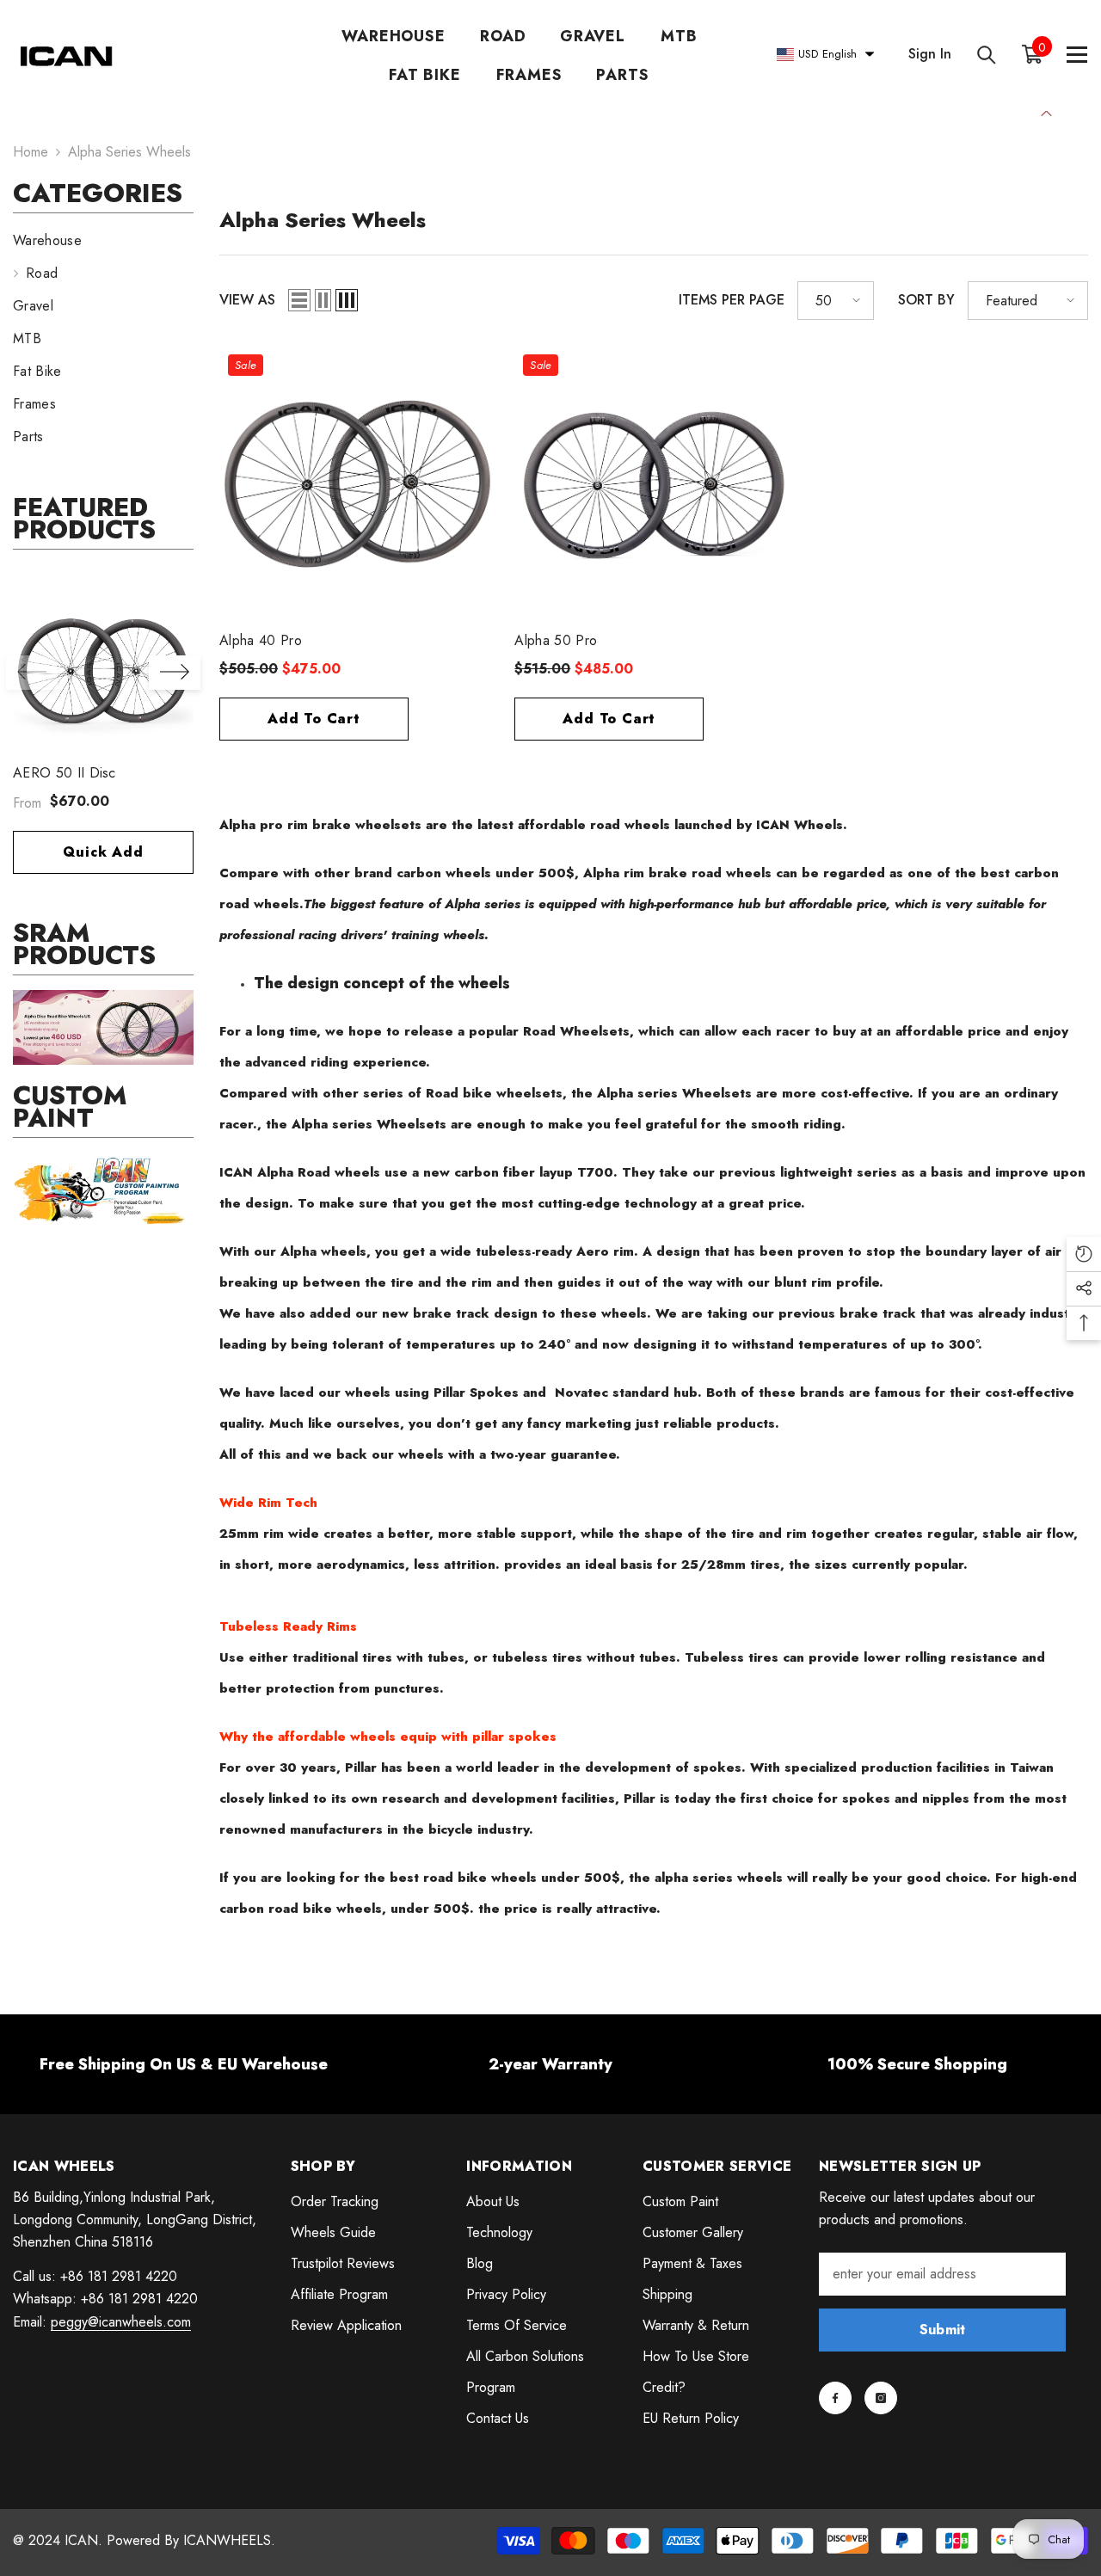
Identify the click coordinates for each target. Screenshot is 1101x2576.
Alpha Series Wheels (129, 152)
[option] (103, 733)
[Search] (987, 55)
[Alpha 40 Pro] (358, 485)
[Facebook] (835, 2398)
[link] (103, 1027)
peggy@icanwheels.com (121, 2322)
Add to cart (314, 719)
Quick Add (103, 852)
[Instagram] (881, 2398)
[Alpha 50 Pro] (653, 485)
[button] (175, 673)
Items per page (732, 300)
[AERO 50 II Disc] (103, 666)
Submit (943, 2330)
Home (31, 152)
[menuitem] (103, 241)
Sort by (926, 300)
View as (247, 300)
